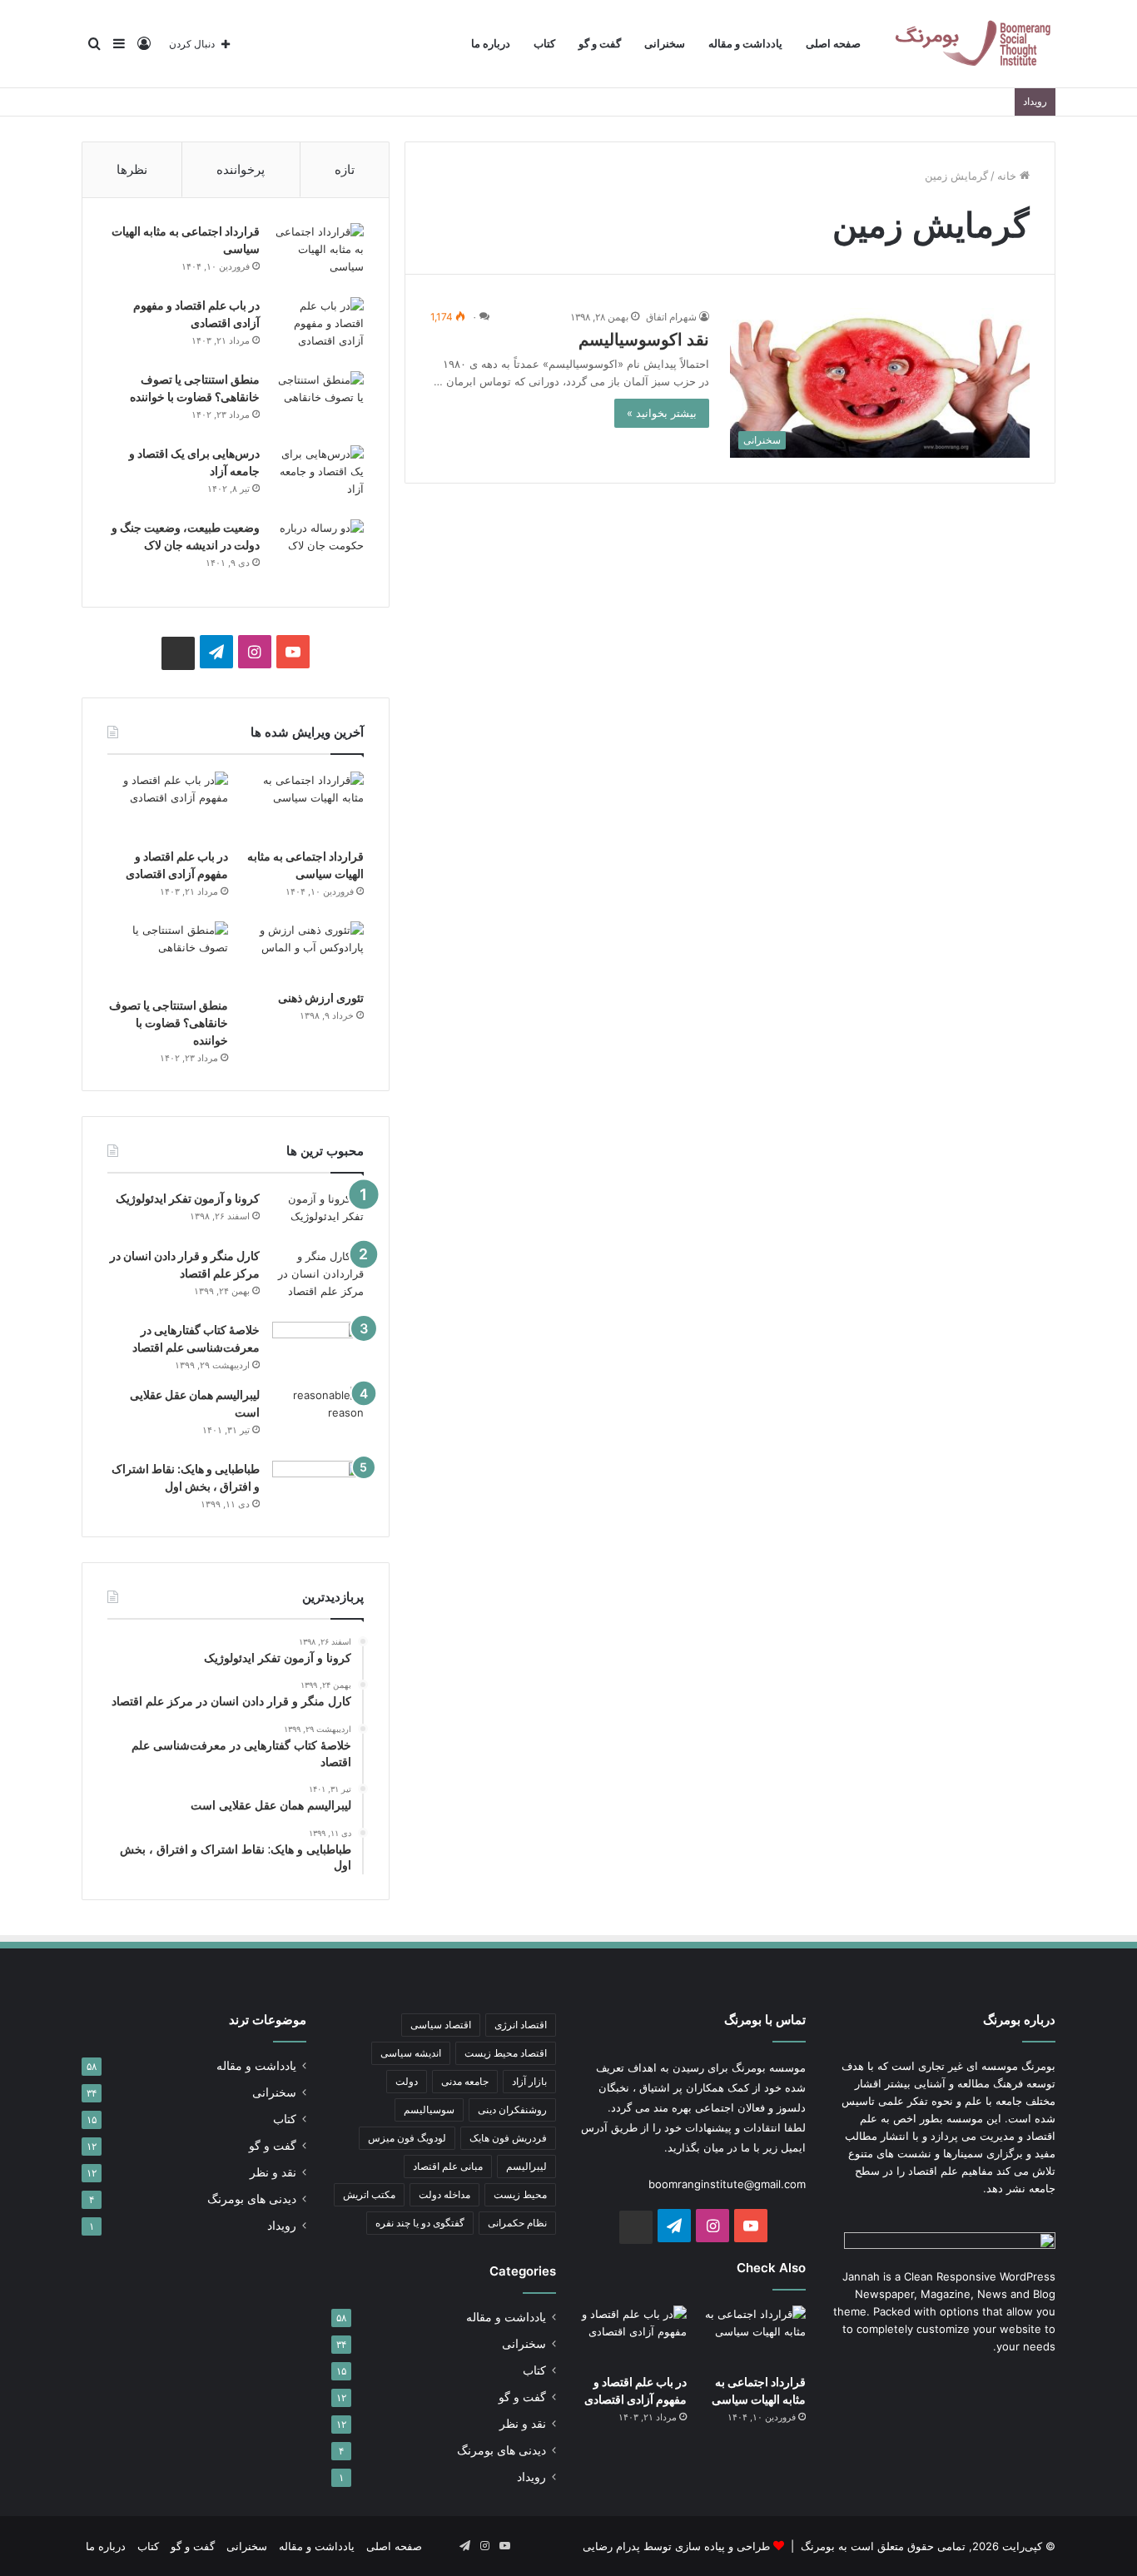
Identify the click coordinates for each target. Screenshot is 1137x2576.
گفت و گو (600, 44)
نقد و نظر (523, 2424)
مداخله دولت (444, 2194)
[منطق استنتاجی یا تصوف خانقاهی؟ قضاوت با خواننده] (318, 402)
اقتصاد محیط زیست (506, 2053)
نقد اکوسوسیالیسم (644, 340)
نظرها (132, 169)
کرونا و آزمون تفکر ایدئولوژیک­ (188, 1198)
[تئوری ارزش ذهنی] (303, 951)
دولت (407, 2081)
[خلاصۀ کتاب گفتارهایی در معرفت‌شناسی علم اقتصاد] (318, 1348)
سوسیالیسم (429, 2109)
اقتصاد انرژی (521, 2025)
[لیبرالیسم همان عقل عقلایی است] (318, 1418)
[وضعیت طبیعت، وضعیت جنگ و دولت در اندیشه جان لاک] (318, 551)
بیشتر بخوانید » (662, 413)
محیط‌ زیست (520, 2194)
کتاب (544, 44)
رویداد (531, 2477)
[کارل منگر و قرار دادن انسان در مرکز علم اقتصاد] (318, 1279)
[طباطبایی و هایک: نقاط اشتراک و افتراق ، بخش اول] (318, 1484)
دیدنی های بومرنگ (501, 2450)
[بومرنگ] (972, 44)
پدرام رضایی (611, 2546)
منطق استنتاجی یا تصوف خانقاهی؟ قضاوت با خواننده (169, 1022)
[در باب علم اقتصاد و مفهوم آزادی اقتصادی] (318, 328)
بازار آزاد (529, 2081)
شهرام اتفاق (671, 317)
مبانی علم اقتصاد (448, 2166)
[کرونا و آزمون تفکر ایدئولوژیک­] (318, 1213)
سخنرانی (665, 44)
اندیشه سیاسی (411, 2053)
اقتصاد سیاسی (441, 2025)
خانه (1008, 176)
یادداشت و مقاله (745, 44)
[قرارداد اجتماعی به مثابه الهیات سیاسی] (318, 254)
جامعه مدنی (465, 2081)
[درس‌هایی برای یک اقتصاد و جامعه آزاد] (318, 476)
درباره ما (491, 44)
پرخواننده (241, 169)
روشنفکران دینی (512, 2109)
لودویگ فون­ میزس (407, 2138)
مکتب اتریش (369, 2194)
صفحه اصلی (833, 44)
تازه (345, 169)
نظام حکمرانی (517, 2223)
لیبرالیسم (526, 2166)
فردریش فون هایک (508, 2138)
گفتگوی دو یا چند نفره (420, 2223)
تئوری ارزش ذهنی (321, 998)
